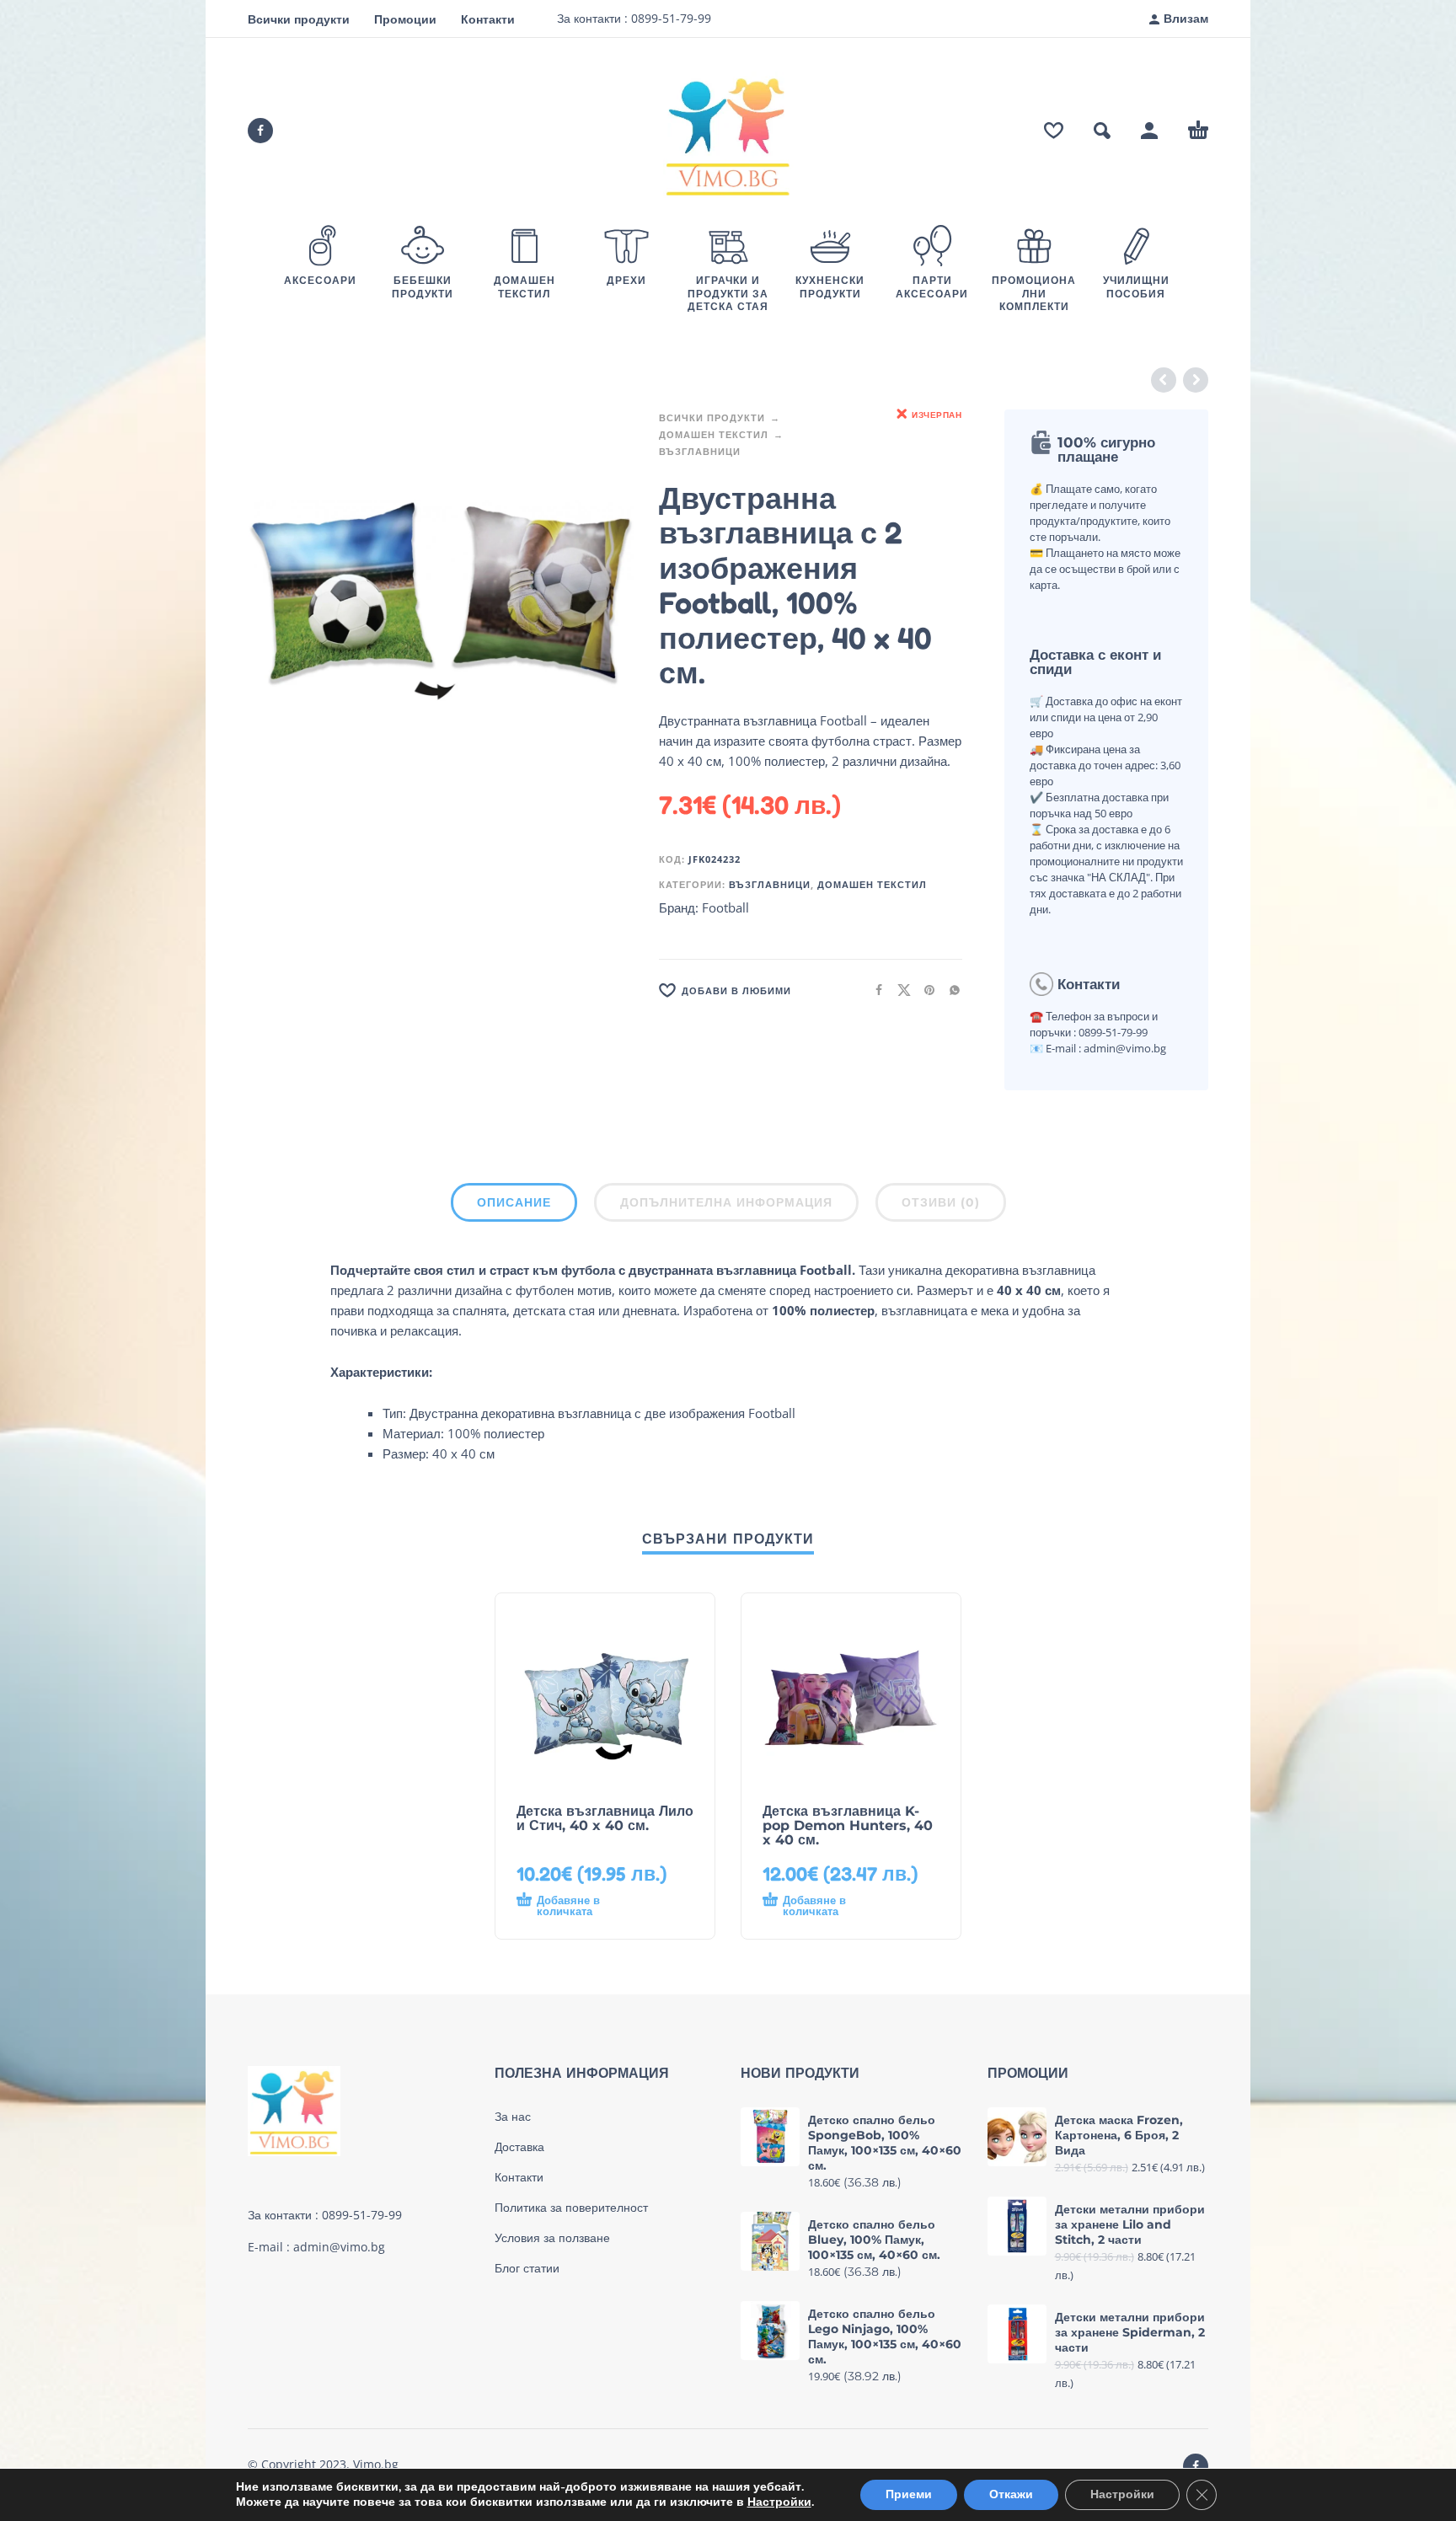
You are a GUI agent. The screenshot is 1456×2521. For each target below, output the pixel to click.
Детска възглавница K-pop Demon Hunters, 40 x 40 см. (848, 1825)
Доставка (519, 2147)
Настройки (779, 2502)
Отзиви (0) (941, 1202)
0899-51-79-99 (669, 18)
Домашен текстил (714, 434)
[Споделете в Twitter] (899, 989)
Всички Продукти (712, 417)
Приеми (909, 2494)
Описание (514, 1202)
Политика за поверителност (571, 2208)
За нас (513, 2117)
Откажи (1011, 2494)
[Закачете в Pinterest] (924, 989)
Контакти (488, 19)
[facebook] (260, 131)
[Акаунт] (1149, 131)
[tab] (514, 1206)
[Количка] (1198, 131)
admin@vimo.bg (339, 2247)
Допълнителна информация (726, 1202)
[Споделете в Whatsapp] (950, 989)
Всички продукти (299, 19)
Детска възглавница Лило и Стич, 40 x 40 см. (605, 1818)
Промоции (405, 19)
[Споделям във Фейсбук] (874, 989)
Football (725, 907)
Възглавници (700, 451)
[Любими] (1054, 131)
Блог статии (527, 2268)
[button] (1102, 131)
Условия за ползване (552, 2238)
